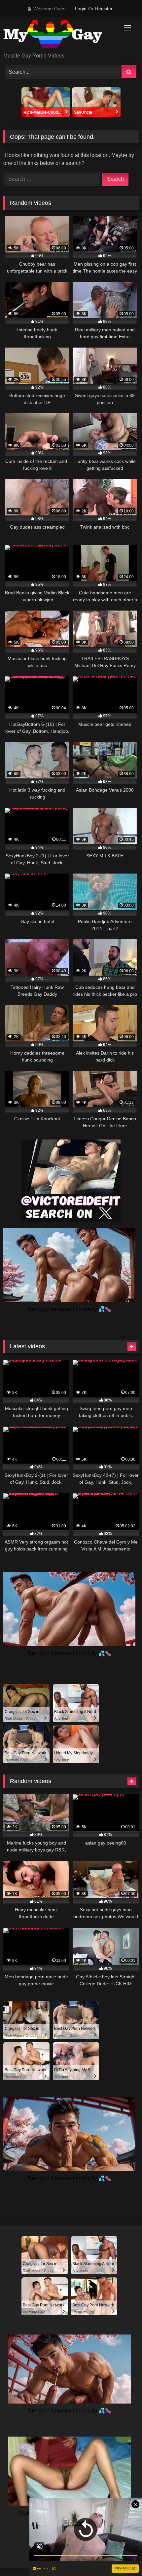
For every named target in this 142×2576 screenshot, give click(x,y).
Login (81, 9)
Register (104, 9)
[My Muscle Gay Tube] (58, 35)
